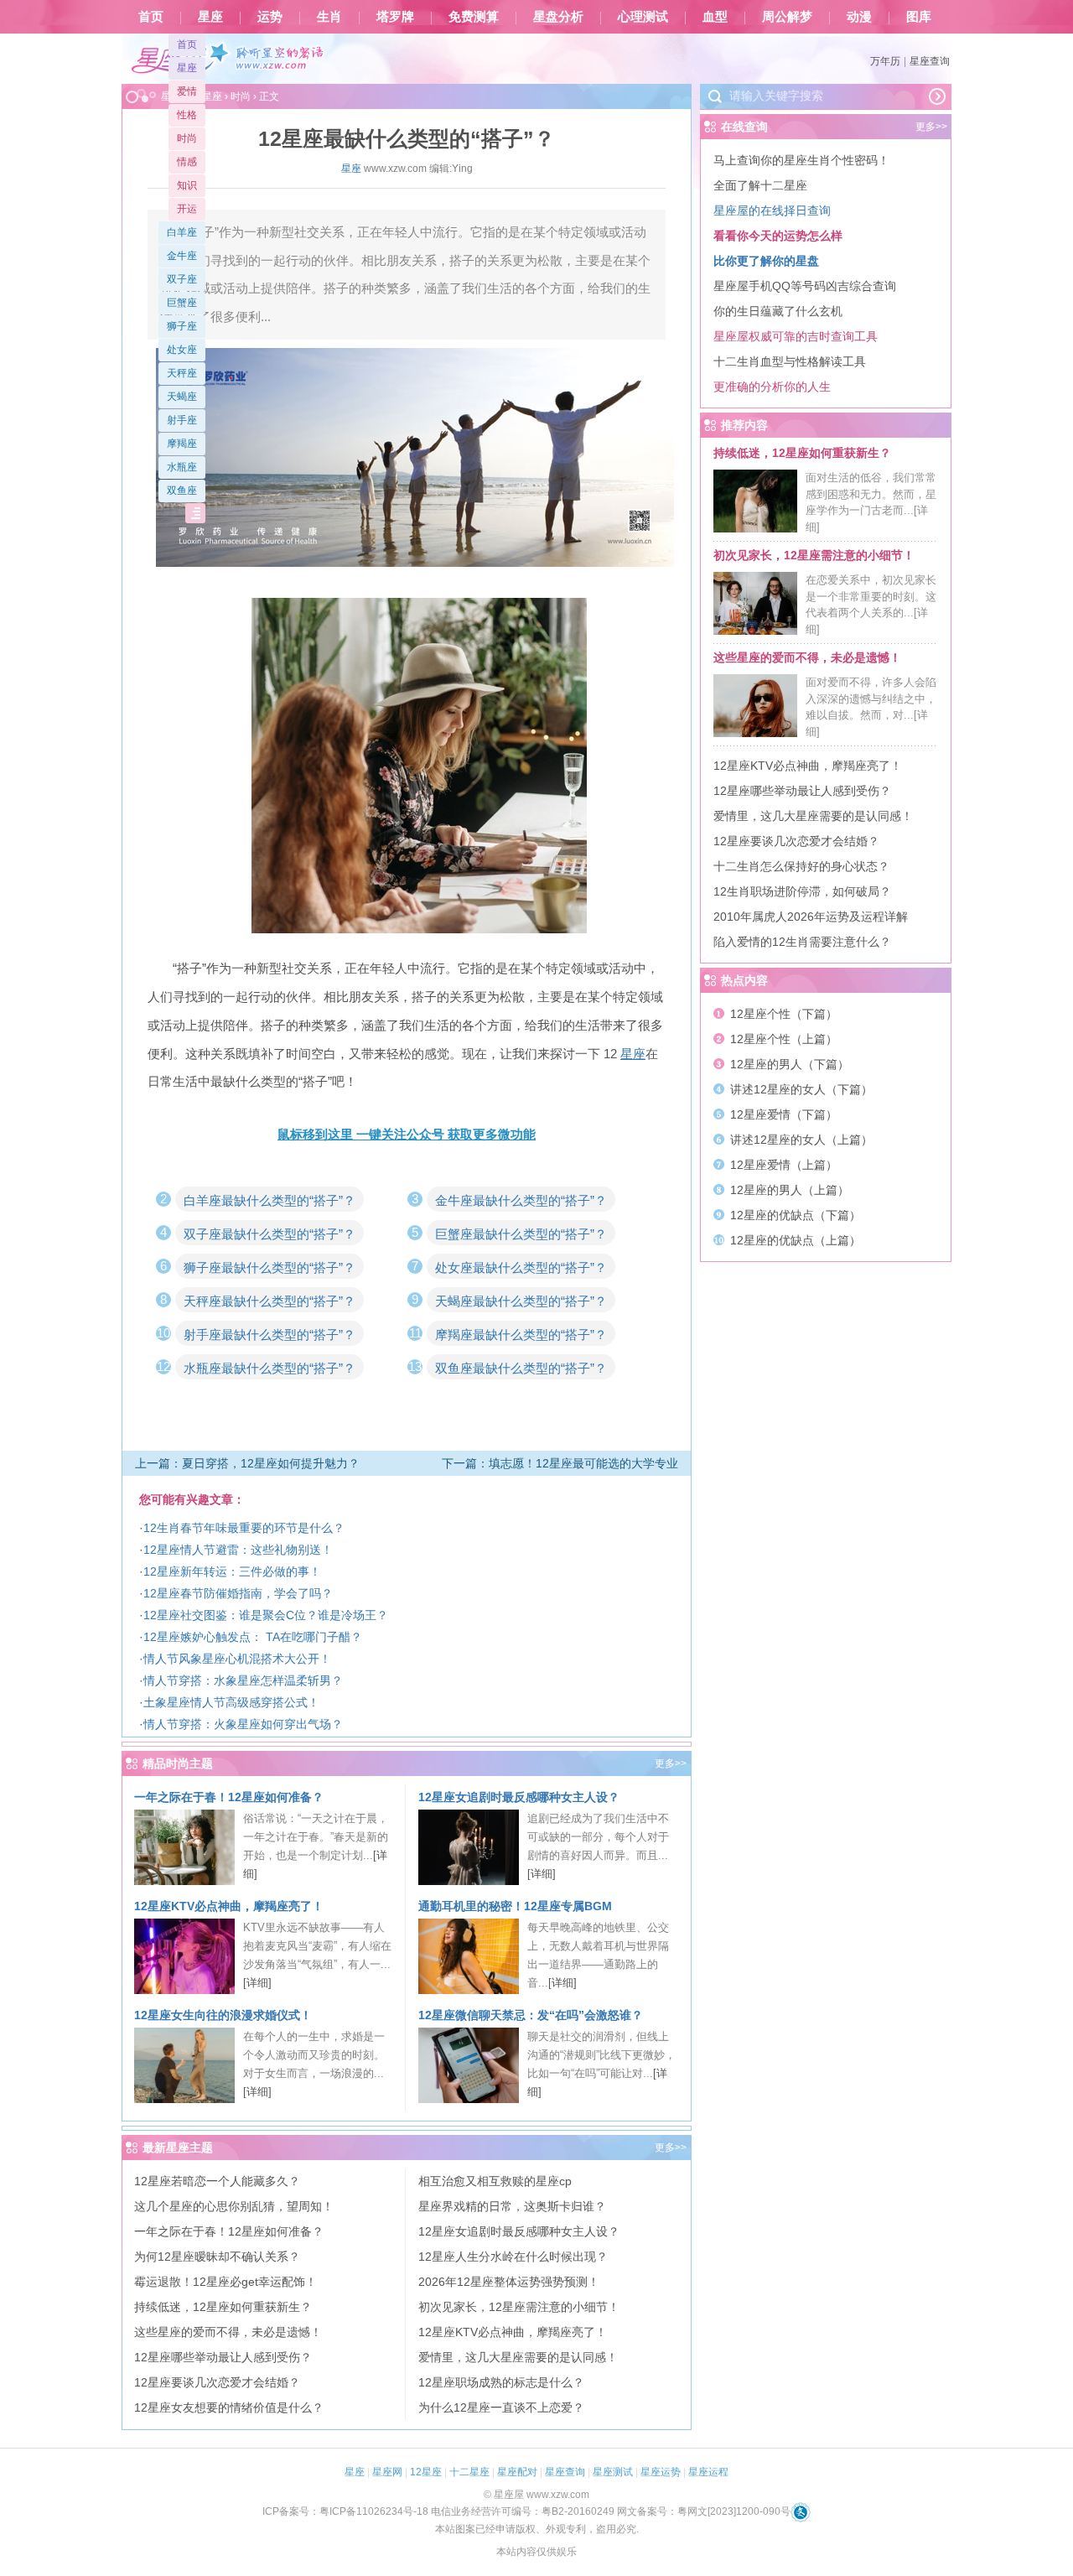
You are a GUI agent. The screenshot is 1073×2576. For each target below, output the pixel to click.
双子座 (182, 279)
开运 (187, 209)
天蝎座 (182, 397)
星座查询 (930, 61)
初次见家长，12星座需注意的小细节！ (519, 2307)
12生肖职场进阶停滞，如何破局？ (802, 891)
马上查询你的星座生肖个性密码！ (801, 160)
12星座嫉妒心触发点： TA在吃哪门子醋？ (253, 1637)
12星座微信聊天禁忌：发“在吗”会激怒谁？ (531, 2015)
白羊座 (182, 232)
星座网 (387, 2472)
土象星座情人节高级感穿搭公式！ (231, 1702)
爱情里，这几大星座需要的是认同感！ (518, 2357)
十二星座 (469, 2472)
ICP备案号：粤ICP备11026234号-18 (345, 2511)
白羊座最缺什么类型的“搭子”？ (270, 1200)
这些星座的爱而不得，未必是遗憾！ (228, 2332)
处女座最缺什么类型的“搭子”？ (521, 1267)
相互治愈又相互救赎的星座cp (495, 2181)
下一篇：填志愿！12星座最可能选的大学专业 (560, 1463)
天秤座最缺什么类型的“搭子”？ (270, 1301)
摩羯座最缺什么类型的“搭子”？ (521, 1335)
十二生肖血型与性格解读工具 (790, 361)
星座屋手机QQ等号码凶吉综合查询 (805, 286)
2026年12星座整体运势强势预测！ (509, 2282)
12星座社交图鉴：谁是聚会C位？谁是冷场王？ (266, 1615)
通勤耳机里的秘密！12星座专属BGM (515, 1906)
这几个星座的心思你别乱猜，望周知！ (234, 2206)
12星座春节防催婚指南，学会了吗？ (238, 1593)
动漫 (859, 17)
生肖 (329, 17)
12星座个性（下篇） (784, 1014)
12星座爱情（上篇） (784, 1165)
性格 (187, 115)
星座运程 (708, 2472)
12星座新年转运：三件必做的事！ (232, 1571)
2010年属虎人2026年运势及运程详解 (811, 917)
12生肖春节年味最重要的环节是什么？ (244, 1528)
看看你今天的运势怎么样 (778, 236)
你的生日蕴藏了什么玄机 (778, 311)
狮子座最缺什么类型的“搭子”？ (270, 1267)
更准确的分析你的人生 (772, 387)
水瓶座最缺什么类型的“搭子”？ (270, 1368)
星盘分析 (558, 17)
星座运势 (661, 2472)
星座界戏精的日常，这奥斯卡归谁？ (512, 2206)
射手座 (182, 420)
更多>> (671, 1763)
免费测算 (474, 17)
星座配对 (517, 2472)
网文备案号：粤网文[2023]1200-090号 (704, 2511)
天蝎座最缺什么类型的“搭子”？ (521, 1301)
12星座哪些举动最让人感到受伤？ (223, 2357)
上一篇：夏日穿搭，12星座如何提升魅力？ (247, 1463)
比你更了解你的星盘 (766, 261)
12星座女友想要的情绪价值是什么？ (229, 2407)
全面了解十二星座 (760, 185)
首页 (151, 17)
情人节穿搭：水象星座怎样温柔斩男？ (243, 1680)
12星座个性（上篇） (784, 1039)
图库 (919, 17)
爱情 (187, 91)
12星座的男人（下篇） (790, 1064)
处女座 (182, 350)
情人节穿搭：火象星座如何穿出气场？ (243, 1724)
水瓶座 (182, 467)
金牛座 (182, 256)
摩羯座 (182, 444)
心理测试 (643, 17)
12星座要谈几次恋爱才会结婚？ (217, 2382)
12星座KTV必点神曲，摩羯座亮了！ (229, 1906)
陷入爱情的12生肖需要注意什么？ (802, 942)
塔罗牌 (395, 17)
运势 (270, 17)
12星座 (426, 2472)
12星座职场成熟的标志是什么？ (501, 2382)
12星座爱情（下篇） (784, 1114)
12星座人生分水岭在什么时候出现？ (513, 2257)
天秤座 (182, 373)
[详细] (542, 1874)
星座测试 (613, 2472)
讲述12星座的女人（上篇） (801, 1140)
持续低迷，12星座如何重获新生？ (223, 2307)
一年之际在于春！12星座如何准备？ (229, 1797)
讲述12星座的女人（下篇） (801, 1089)
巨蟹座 (182, 303)
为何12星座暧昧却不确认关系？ (217, 2257)
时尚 (187, 138)
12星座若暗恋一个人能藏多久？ (217, 2181)
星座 (210, 17)
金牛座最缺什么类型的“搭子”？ (521, 1200)
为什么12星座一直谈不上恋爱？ (501, 2407)
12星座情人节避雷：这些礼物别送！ (238, 1550)
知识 (187, 185)
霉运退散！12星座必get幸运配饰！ (225, 2282)
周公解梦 (787, 17)
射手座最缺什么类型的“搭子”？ (270, 1335)
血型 (715, 17)
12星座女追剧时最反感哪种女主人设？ (519, 1797)
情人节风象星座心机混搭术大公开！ (237, 1659)
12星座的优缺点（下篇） (796, 1215)
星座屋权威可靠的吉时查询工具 (796, 336)
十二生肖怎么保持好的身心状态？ (801, 866)
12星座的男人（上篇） (790, 1190)
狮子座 (182, 326)
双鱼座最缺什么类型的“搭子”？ (521, 1368)
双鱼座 (182, 491)
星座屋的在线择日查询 (772, 210)
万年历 (885, 61)
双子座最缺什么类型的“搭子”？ (270, 1234)
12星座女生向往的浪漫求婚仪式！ (223, 2015)
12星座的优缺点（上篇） (796, 1240)
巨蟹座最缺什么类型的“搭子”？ (521, 1234)
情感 (187, 162)
